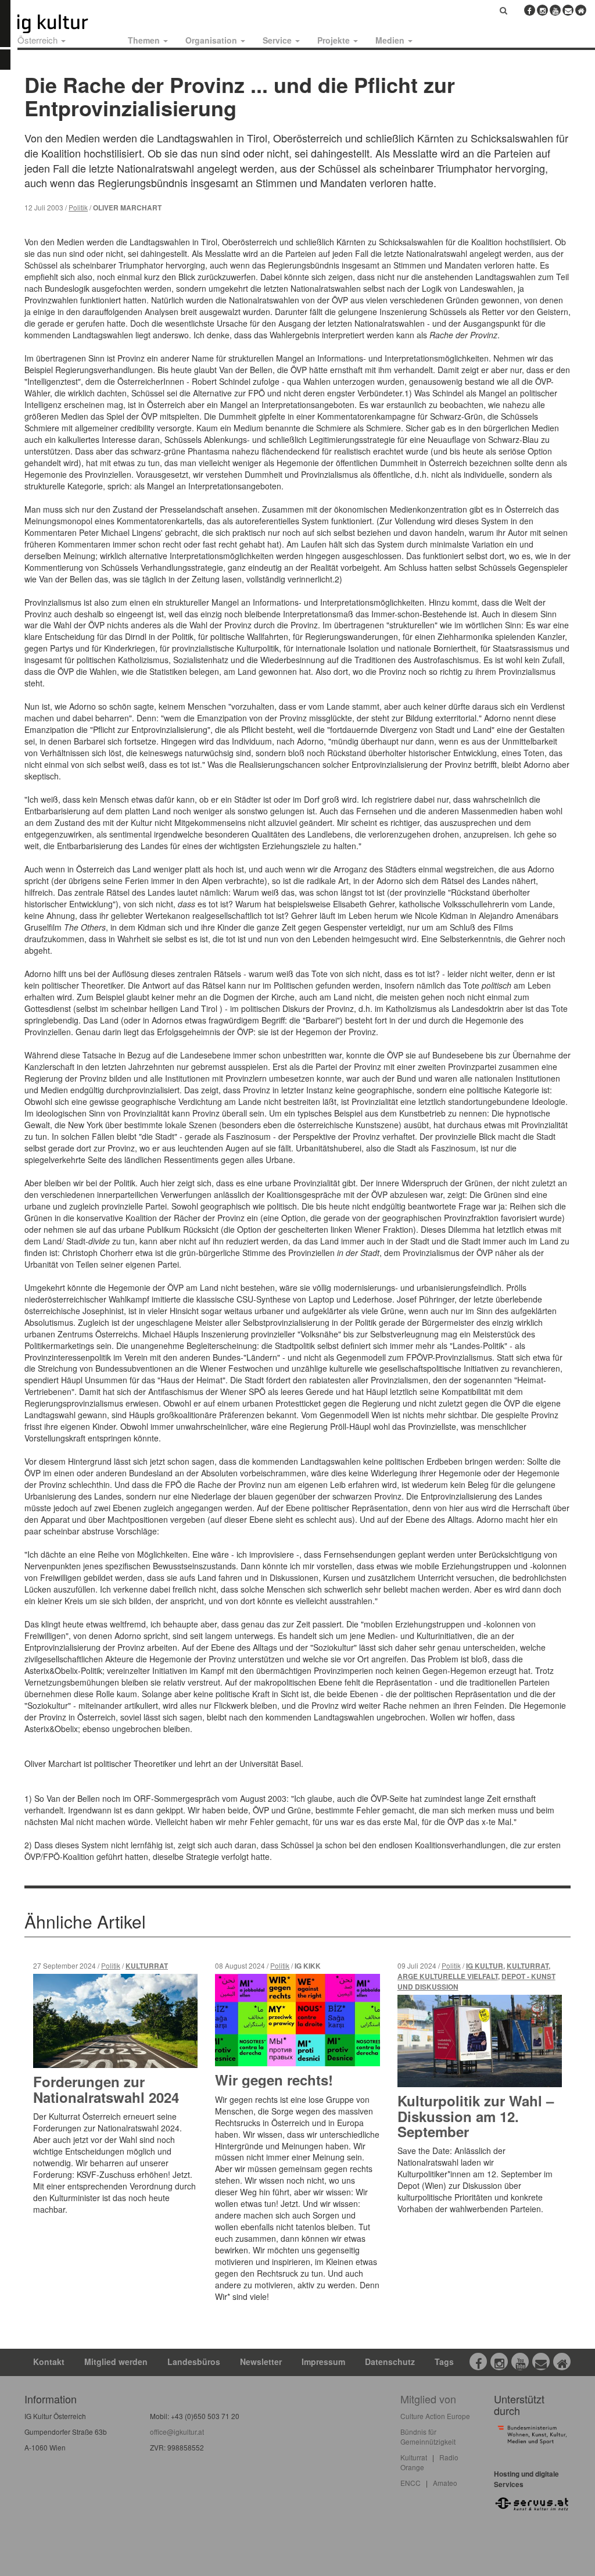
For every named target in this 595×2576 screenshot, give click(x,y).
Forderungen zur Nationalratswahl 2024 (106, 2089)
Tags (444, 2362)
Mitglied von (428, 2399)
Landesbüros (194, 2362)
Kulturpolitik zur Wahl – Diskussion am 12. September (476, 2116)
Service (278, 40)
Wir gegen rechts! (274, 2080)
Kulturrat (147, 1966)
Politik (78, 207)
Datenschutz (390, 2362)
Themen (145, 40)
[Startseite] (66, 24)
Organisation (212, 40)
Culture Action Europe (435, 2416)
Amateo (445, 2483)
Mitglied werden (116, 2362)
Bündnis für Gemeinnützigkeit (428, 2437)
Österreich (39, 40)
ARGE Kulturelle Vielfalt (448, 1976)
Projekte (335, 40)
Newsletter (261, 2362)
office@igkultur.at (177, 2432)
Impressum (323, 2362)
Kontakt (49, 2362)
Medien (391, 40)
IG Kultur (485, 1966)
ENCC (411, 2483)
